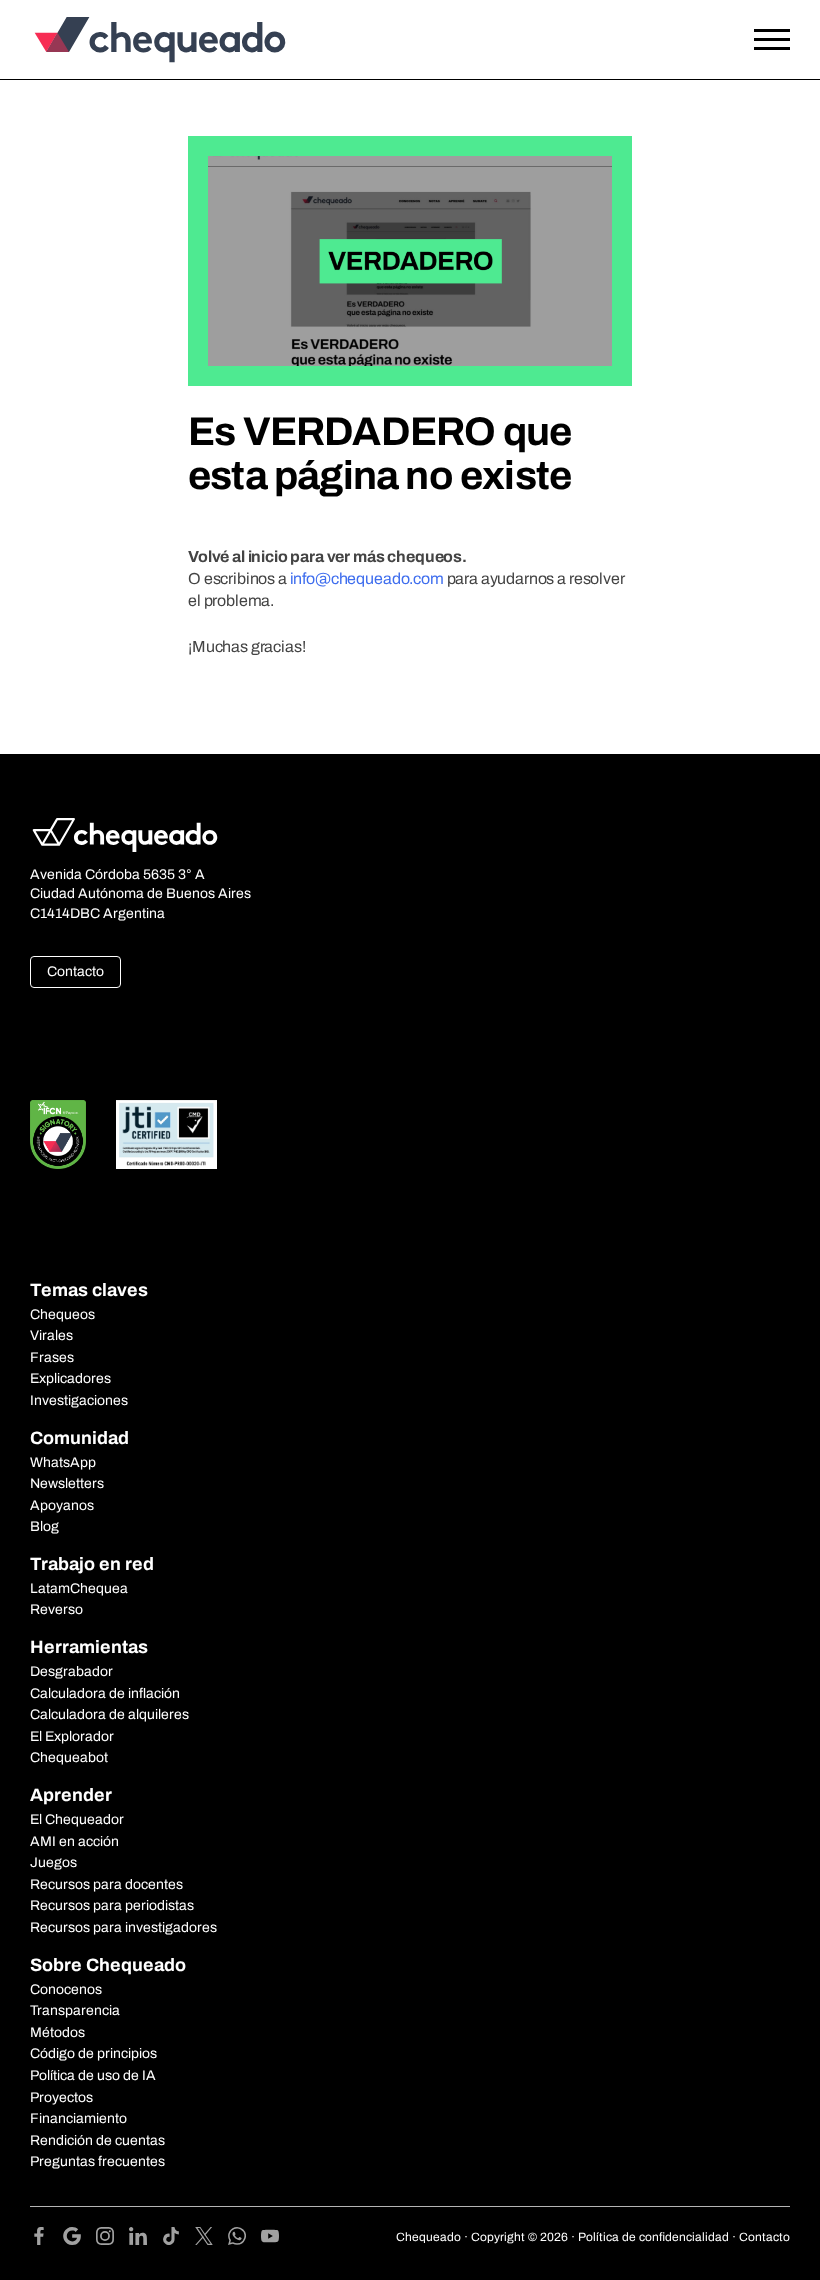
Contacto (75, 971)
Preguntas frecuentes (97, 2161)
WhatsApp (63, 1462)
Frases (52, 1357)
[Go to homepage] (124, 39)
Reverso (56, 1609)
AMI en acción (74, 1841)
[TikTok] (178, 2239)
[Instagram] (112, 2239)
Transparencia (75, 2010)
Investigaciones (79, 1400)
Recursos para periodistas (112, 1905)
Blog (44, 1526)
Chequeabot (69, 1757)
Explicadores (70, 1378)
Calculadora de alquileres (109, 1714)
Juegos (53, 1862)
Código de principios (93, 2053)
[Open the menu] (772, 40)
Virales (51, 1335)
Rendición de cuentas (97, 2140)
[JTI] (167, 1134)
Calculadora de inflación (105, 1693)
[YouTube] (270, 2239)
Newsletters (67, 1483)
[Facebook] (46, 2239)
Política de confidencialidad (653, 2237)
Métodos (57, 2032)
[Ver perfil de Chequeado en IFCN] (58, 1134)
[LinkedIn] (145, 2239)
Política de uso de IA (93, 2075)
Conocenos (66, 1989)
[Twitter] (211, 2239)
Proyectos (61, 2097)
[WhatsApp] (244, 2239)
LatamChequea (79, 1588)
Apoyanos (62, 1505)
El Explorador (72, 1736)
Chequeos (62, 1314)
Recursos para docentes (106, 1884)
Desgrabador (71, 1671)
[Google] (79, 2239)
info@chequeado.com (367, 578)
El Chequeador (77, 1819)
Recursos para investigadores (123, 1927)
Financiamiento (78, 2118)
